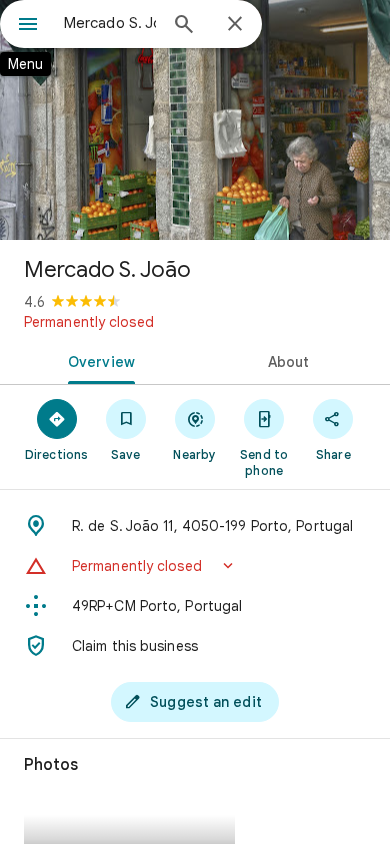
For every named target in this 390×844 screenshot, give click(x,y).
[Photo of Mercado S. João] (195, 120)
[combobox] (110, 23)
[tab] (97, 360)
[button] (195, 566)
